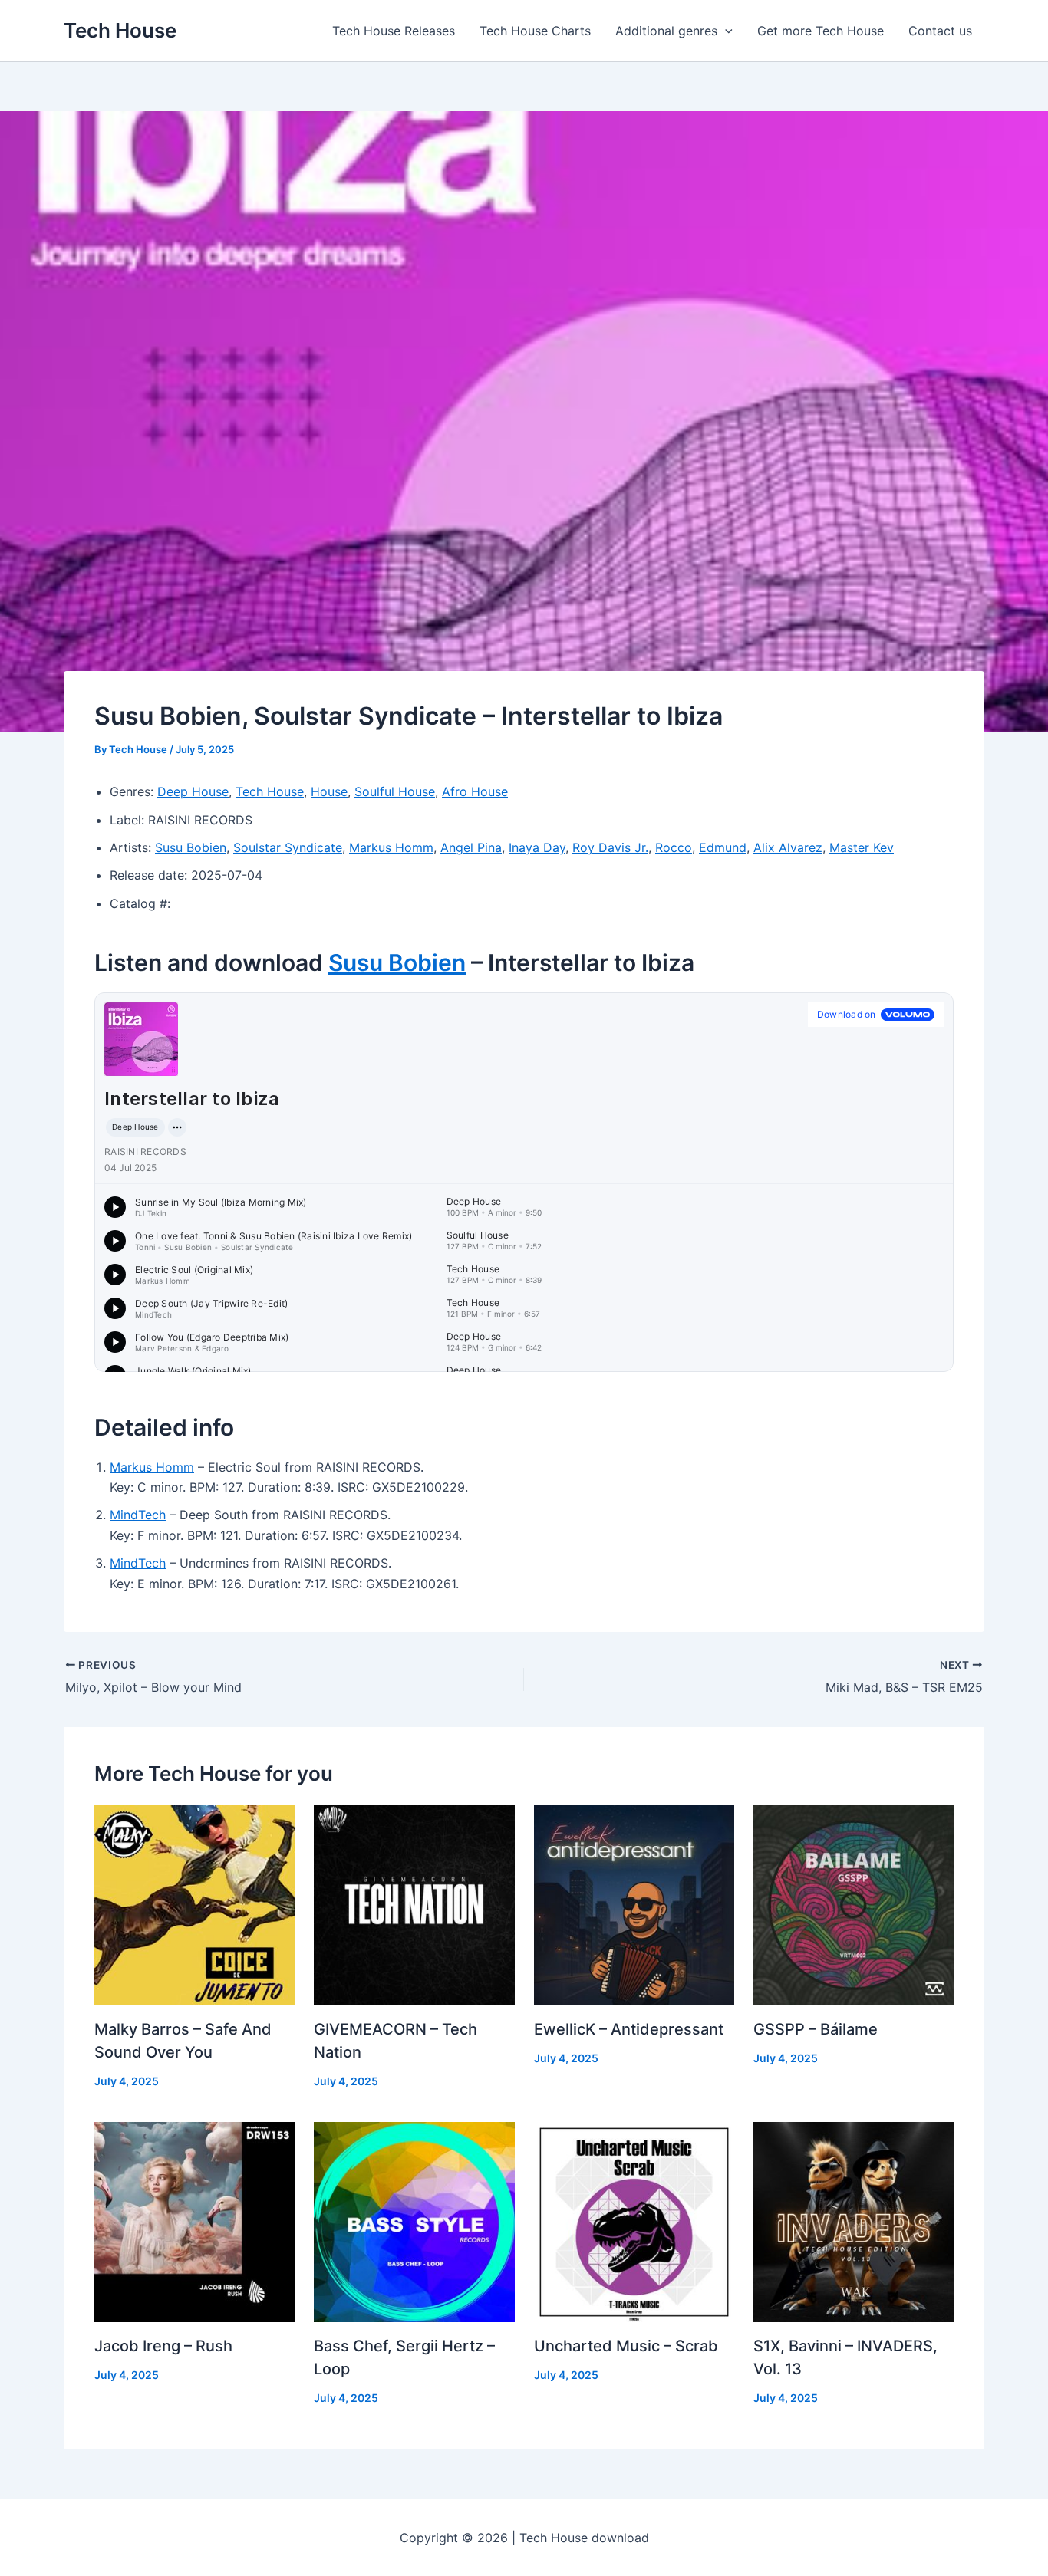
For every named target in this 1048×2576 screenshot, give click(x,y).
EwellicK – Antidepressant (629, 2029)
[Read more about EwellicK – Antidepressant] (634, 1904)
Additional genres (666, 31)
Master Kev (862, 847)
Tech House (120, 30)
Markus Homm (391, 847)
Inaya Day (537, 847)
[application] (725, 31)
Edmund (723, 847)
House (329, 791)
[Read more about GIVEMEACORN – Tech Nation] (414, 1904)
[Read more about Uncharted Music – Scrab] (634, 2221)
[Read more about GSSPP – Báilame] (854, 1904)
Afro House (475, 791)
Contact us (940, 31)
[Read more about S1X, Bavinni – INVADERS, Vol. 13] (854, 2221)
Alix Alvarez (788, 847)
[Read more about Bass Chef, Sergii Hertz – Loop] (414, 2221)
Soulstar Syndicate (288, 847)
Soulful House (395, 791)
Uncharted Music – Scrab (626, 2346)
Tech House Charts (535, 31)
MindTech (138, 1515)
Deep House (193, 791)
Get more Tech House (821, 31)
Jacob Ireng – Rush (163, 2346)
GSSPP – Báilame (816, 2029)
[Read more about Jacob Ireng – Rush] (194, 2221)
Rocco (674, 847)
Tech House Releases (394, 31)
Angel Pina (471, 847)
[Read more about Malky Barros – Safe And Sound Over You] (194, 1904)
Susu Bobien (191, 847)
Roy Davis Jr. (610, 847)
